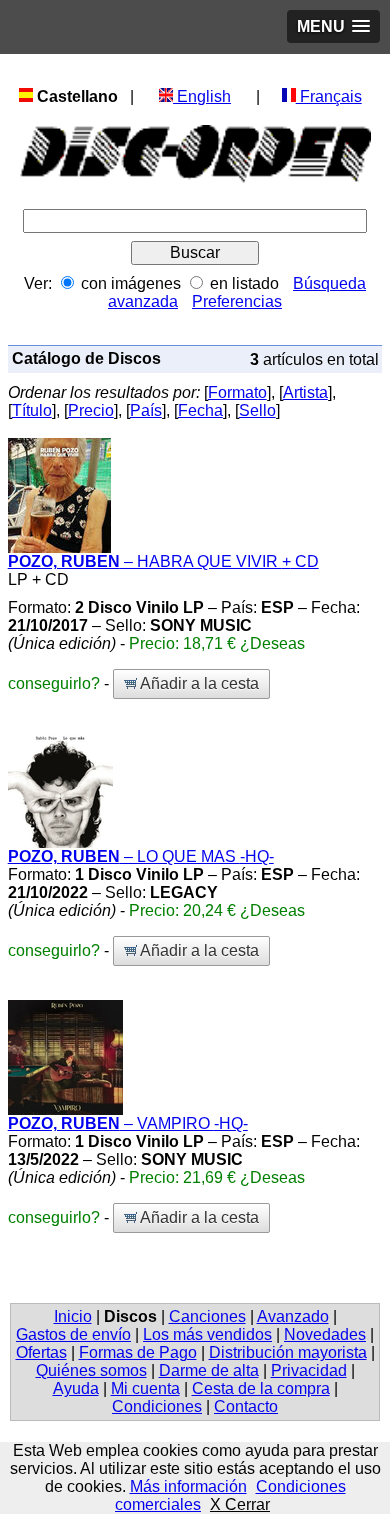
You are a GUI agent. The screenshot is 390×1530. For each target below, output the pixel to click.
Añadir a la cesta (198, 683)
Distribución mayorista (288, 1352)
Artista (305, 392)
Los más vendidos (207, 1334)
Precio (91, 410)
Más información (188, 1486)
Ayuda (76, 1388)
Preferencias (237, 301)
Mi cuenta (145, 1388)
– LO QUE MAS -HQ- (141, 856)
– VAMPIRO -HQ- (128, 1123)
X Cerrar (240, 1504)
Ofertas (41, 1352)
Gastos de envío (73, 1334)
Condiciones (157, 1406)
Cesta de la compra (261, 1388)
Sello (257, 410)
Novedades (325, 1334)
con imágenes (131, 283)
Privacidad (309, 1370)
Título (32, 410)
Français (329, 96)
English (202, 96)
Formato (237, 392)
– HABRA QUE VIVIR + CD (163, 561)
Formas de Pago (138, 1352)
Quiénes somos (91, 1370)
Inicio (73, 1316)
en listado (244, 283)
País (146, 410)
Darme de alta (209, 1370)
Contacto (246, 1406)
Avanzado (293, 1316)
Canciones (207, 1316)
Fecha (200, 410)
